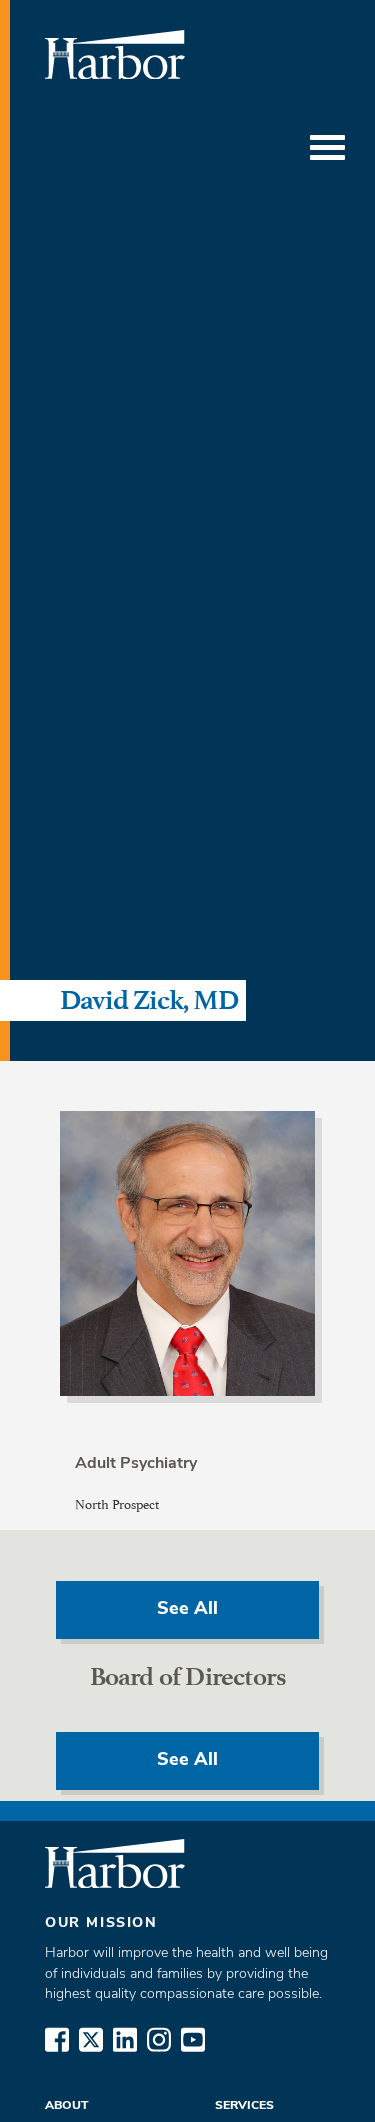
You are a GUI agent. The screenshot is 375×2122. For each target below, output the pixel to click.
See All (187, 1609)
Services (244, 2106)
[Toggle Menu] (327, 148)
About (67, 2106)
